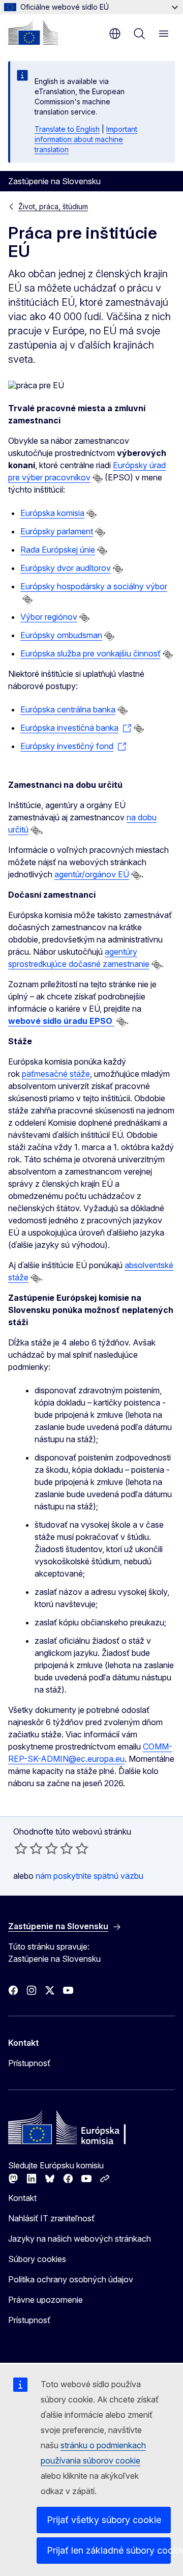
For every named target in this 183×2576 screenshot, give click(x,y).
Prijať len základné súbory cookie (109, 2550)
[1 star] (21, 1848)
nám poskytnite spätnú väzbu (89, 1876)
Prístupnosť (29, 2063)
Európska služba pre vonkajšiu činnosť (90, 653)
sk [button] (115, 34)
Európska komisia (52, 513)
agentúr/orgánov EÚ (92, 874)
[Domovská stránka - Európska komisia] (33, 33)
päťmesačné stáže (56, 1074)
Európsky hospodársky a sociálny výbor (94, 586)
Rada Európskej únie (58, 550)
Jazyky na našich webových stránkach (80, 2239)
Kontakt (22, 2198)
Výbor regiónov (49, 617)
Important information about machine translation (86, 139)
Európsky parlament (57, 531)
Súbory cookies (37, 2259)
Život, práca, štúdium (53, 206)
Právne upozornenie (45, 2300)
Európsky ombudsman (61, 635)
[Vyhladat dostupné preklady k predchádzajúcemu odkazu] (98, 478)
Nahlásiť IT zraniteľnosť (51, 2218)
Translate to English (67, 129)
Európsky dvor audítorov (66, 568)
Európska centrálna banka (68, 709)
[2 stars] (28, 1848)
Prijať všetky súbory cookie (104, 2520)
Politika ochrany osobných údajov (71, 2279)
